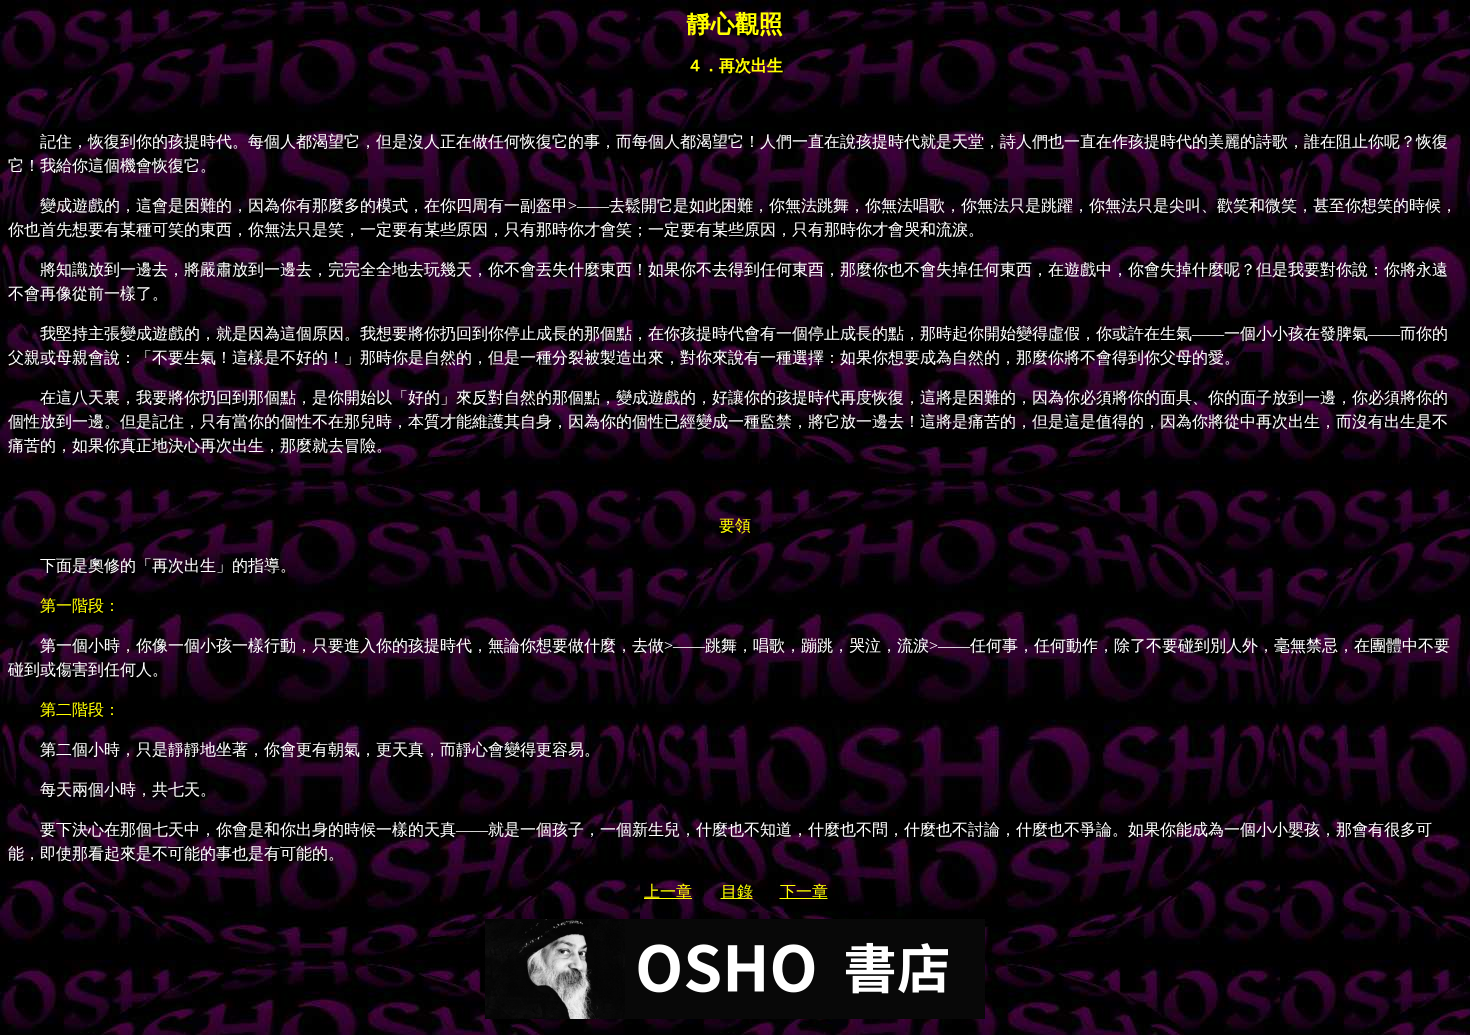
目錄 (737, 891)
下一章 (804, 891)
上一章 (668, 891)
